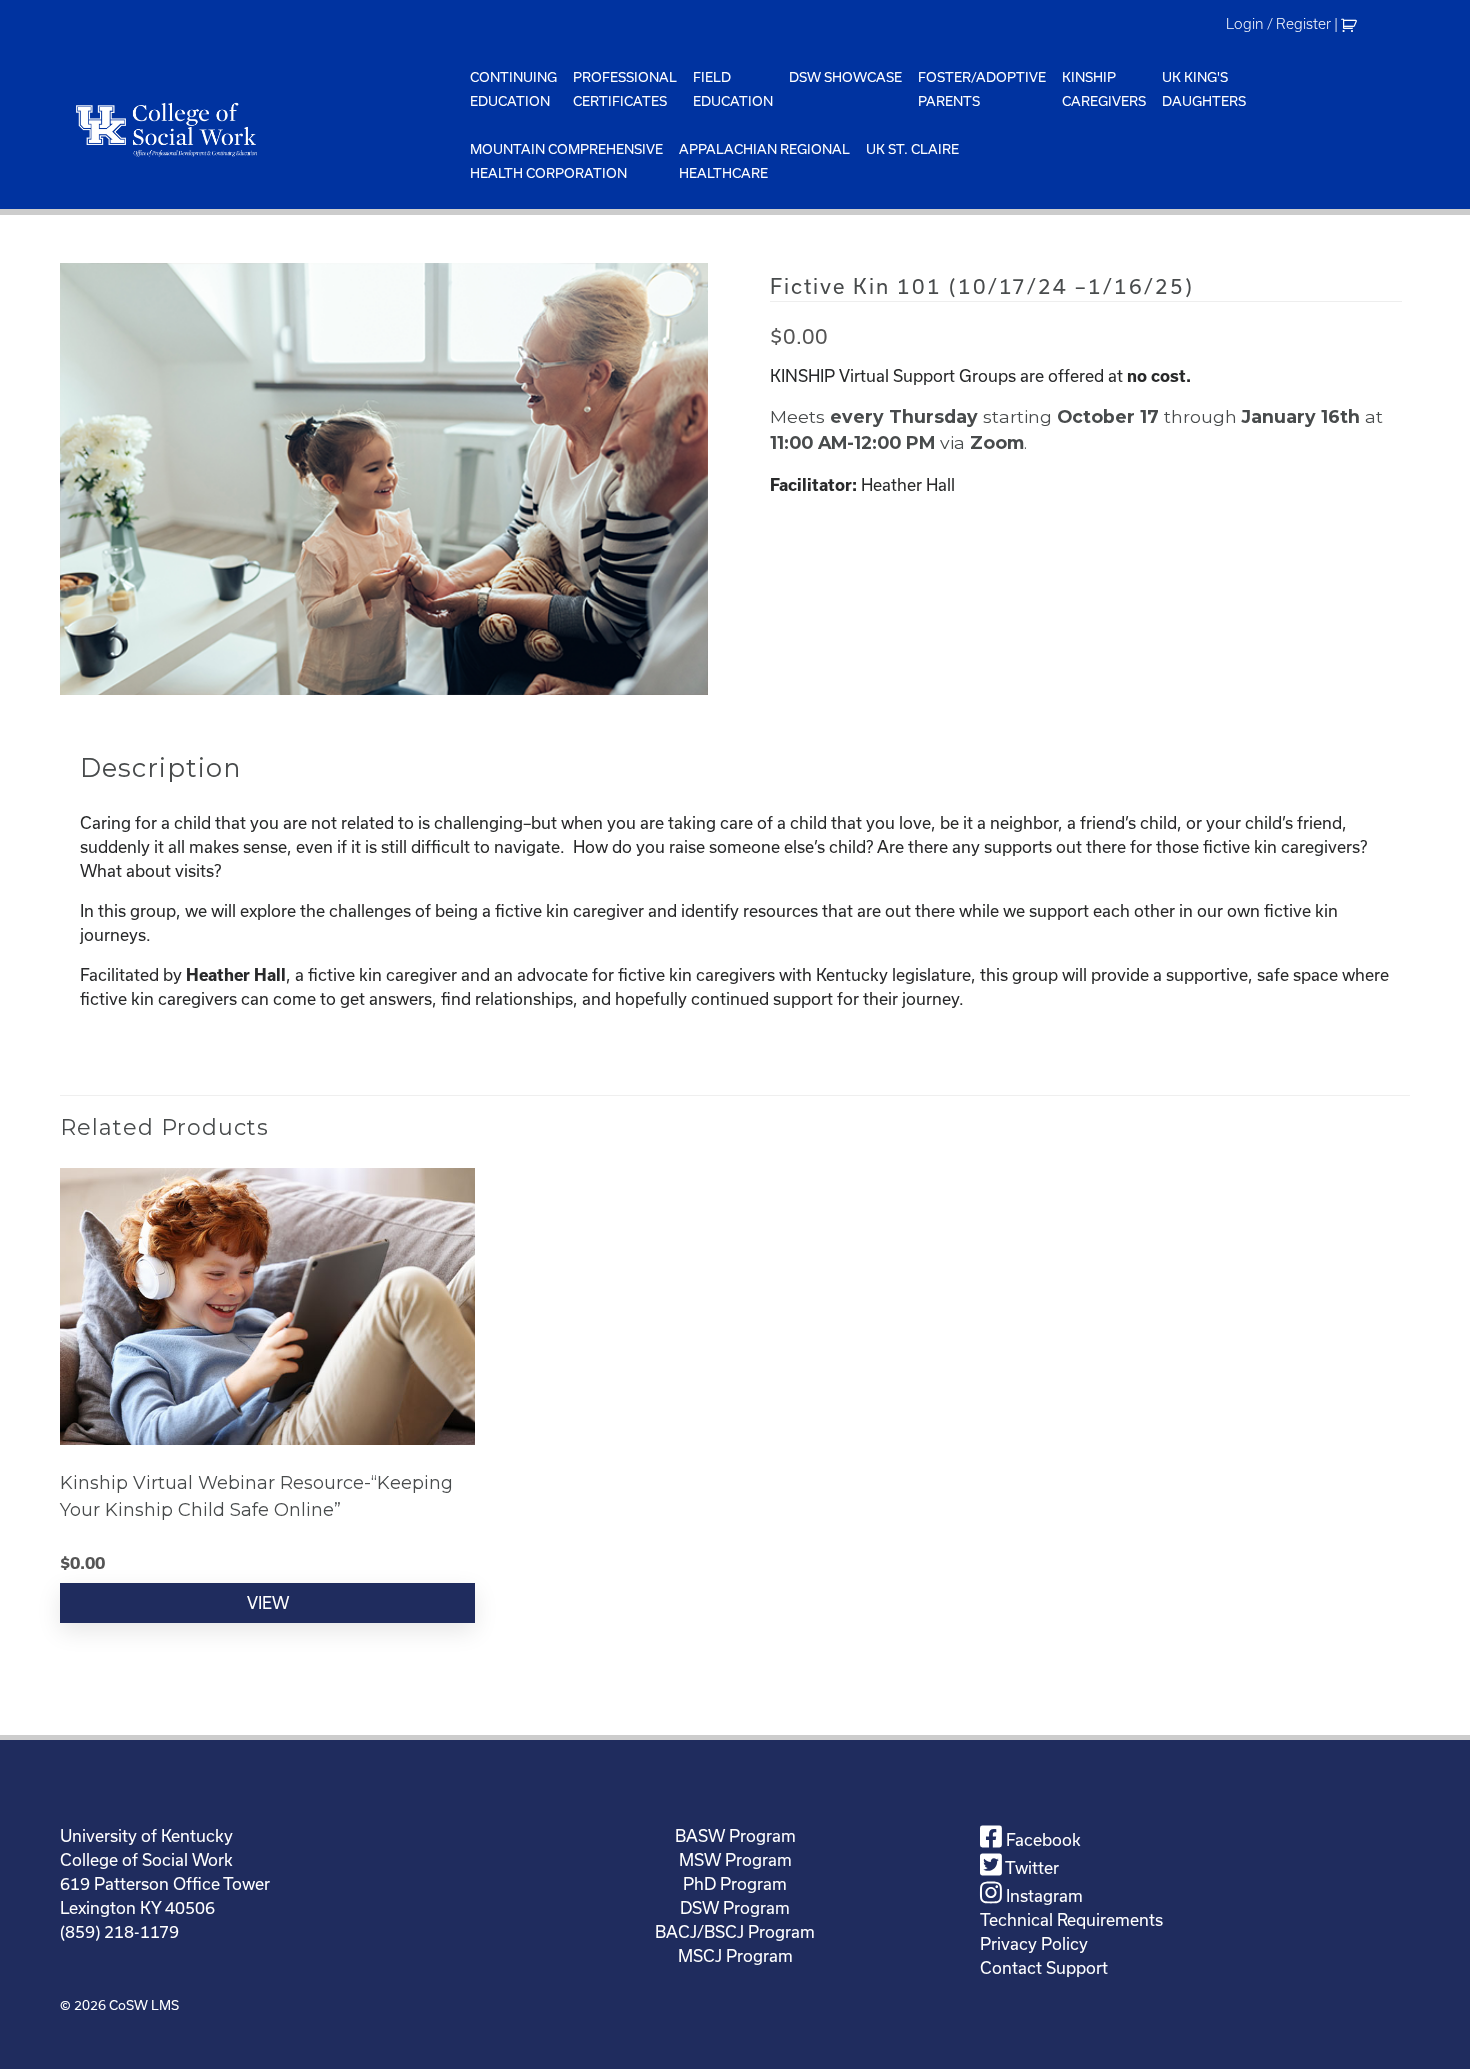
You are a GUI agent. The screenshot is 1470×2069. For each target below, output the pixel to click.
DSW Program (735, 1907)
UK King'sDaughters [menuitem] (1204, 89)
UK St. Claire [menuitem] (912, 149)
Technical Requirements (1071, 1919)
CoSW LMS (144, 2005)
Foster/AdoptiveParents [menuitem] (982, 89)
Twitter (1030, 1867)
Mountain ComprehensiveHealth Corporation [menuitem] (566, 161)
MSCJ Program (735, 1955)
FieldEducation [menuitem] (733, 89)
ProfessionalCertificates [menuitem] (625, 89)
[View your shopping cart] (1351, 24)
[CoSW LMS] (261, 129)
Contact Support (1044, 1967)
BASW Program (735, 1835)
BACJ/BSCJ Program (735, 1931)
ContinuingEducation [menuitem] (513, 89)
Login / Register (1278, 24)
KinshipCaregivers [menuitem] (1104, 89)
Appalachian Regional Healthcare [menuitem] (764, 161)
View (268, 1602)
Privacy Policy (1034, 1943)
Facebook (1041, 1839)
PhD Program (735, 1883)
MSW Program (735, 1859)
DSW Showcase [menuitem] (845, 77)
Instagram (1042, 1895)
